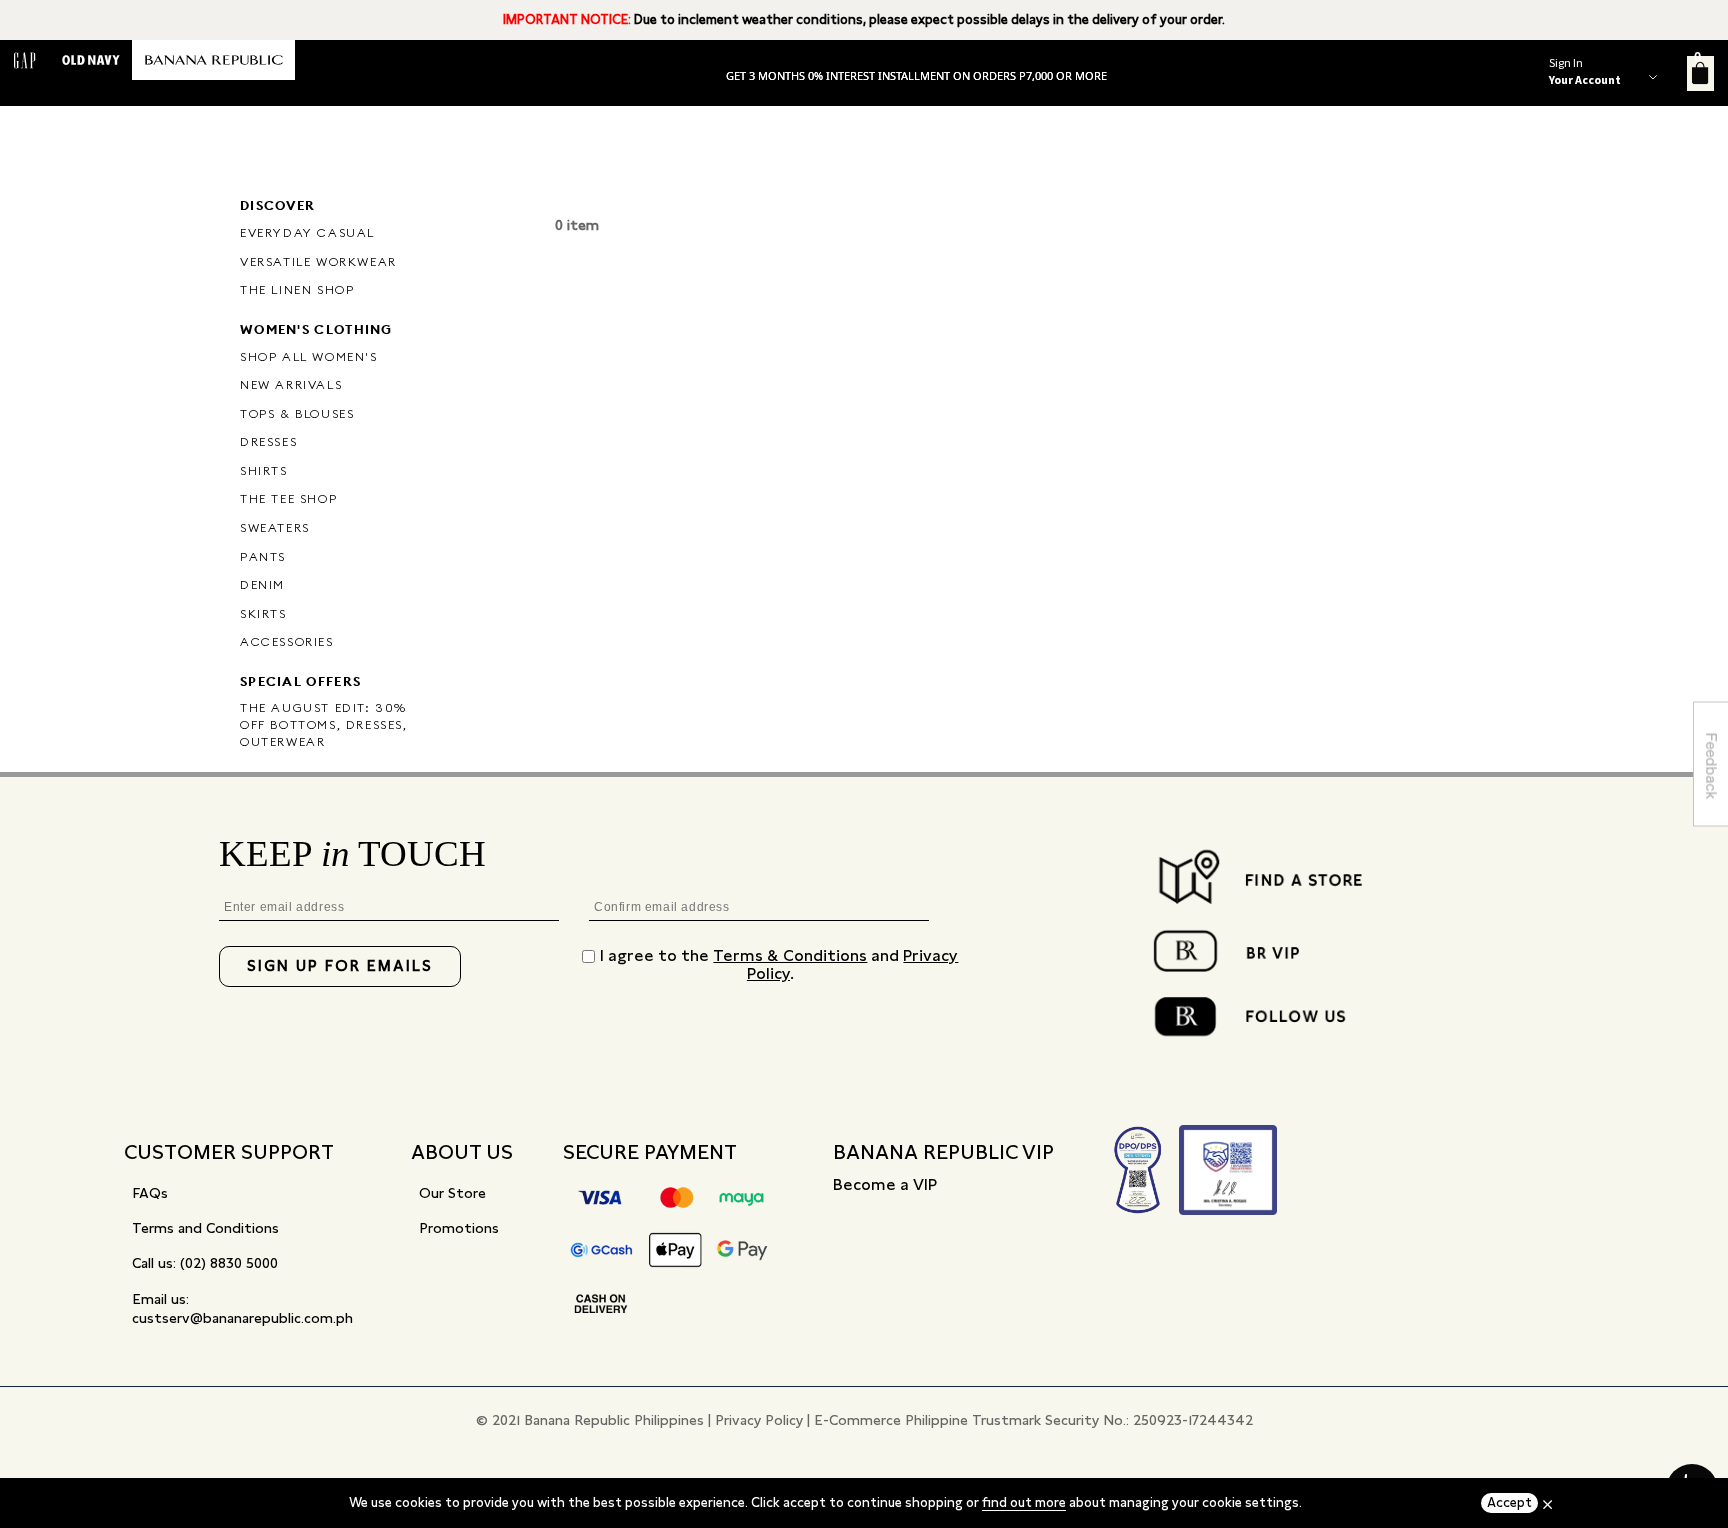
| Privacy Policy (755, 1420)
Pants (263, 556)
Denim (262, 584)
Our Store (452, 1193)
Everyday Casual (307, 232)
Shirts (264, 470)
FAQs (150, 1193)
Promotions (459, 1228)
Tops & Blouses (297, 413)
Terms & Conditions (790, 955)
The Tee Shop (288, 498)
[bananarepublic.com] (213, 60)
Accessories (287, 641)
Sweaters (275, 527)
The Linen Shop (297, 289)
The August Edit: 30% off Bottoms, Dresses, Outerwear (324, 724)
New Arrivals (291, 384)
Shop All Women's (309, 356)
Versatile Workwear (318, 261)
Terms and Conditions (205, 1228)
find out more (1024, 1502)
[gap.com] (25, 60)
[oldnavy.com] (91, 60)
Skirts (263, 613)
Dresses (268, 441)
